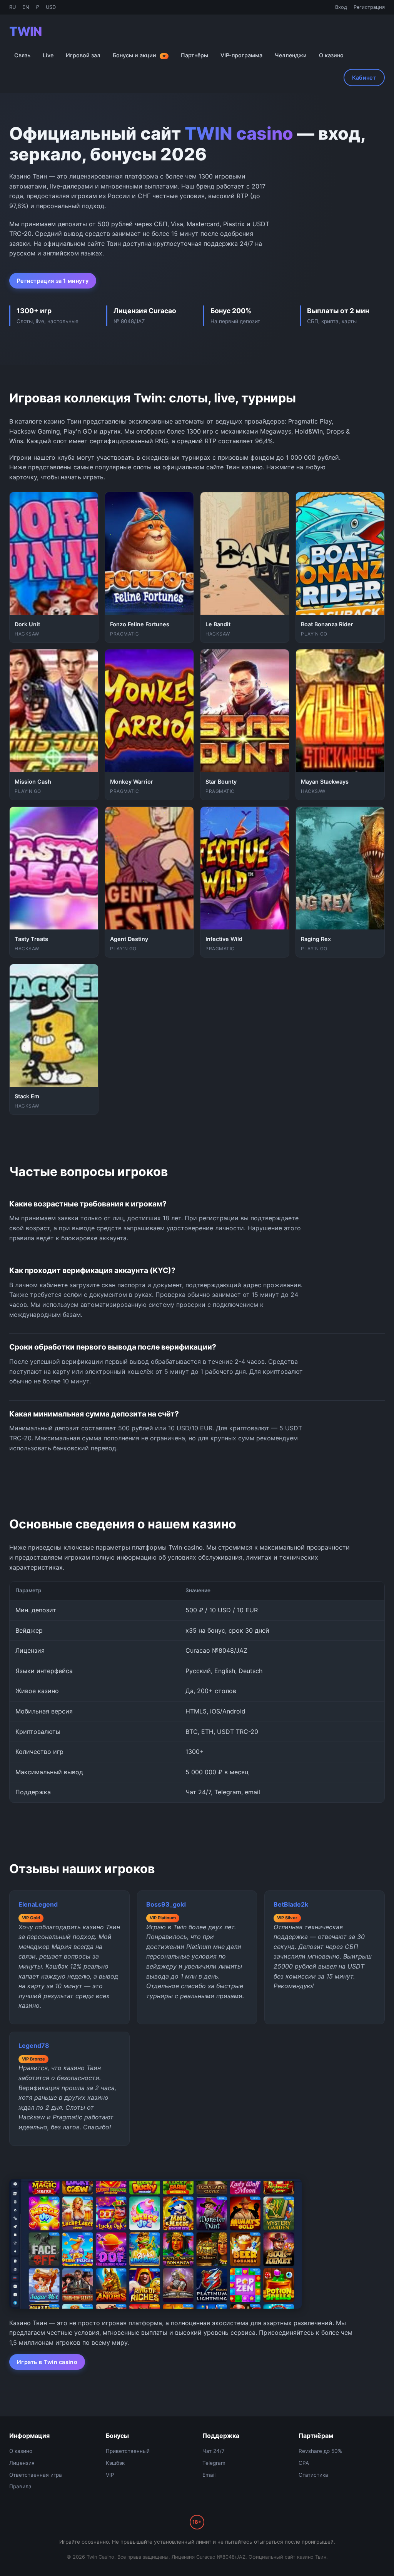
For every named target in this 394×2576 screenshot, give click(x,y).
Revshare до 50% (320, 2451)
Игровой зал (83, 55)
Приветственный (128, 2451)
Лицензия (22, 2463)
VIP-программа (241, 55)
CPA (304, 2463)
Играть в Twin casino (47, 2362)
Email (209, 2475)
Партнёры (194, 55)
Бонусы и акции (139, 55)
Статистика (313, 2475)
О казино (331, 55)
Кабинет (364, 78)
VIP (110, 2475)
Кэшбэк (115, 2463)
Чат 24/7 (214, 2451)
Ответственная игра (36, 2475)
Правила (20, 2486)
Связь (22, 55)
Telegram (214, 2463)
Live (48, 55)
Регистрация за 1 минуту (53, 281)
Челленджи (291, 55)
